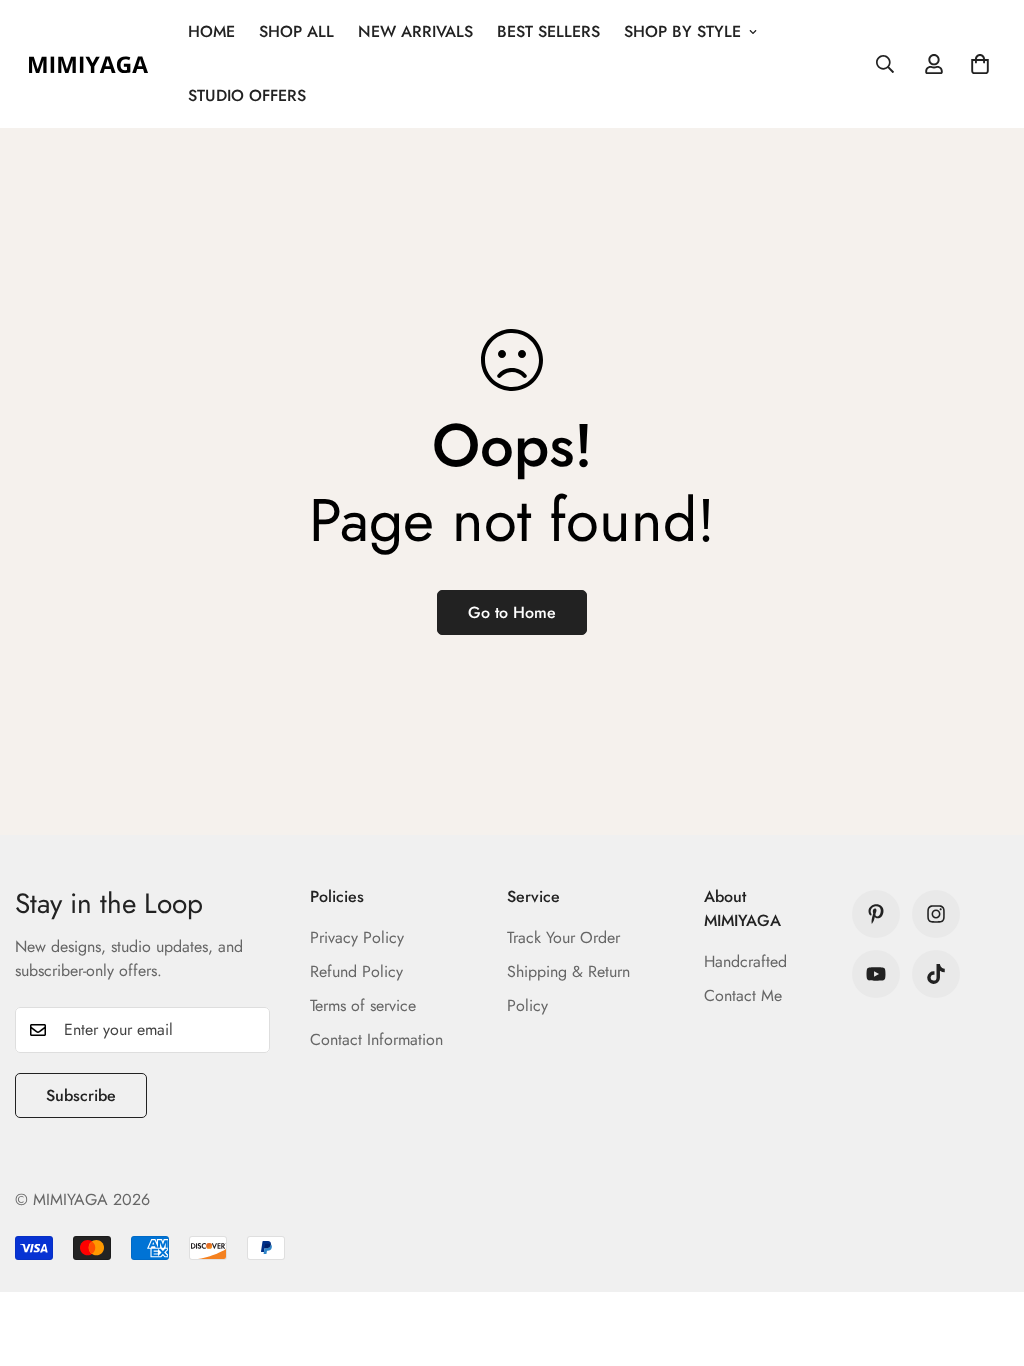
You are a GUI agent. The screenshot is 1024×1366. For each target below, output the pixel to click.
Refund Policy (356, 971)
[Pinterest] (876, 914)
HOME (211, 31)
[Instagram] (936, 914)
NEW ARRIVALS (415, 31)
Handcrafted (745, 961)
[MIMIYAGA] (87, 64)
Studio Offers (247, 95)
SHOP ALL (296, 31)
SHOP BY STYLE (682, 31)
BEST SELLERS (548, 31)
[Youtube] (876, 974)
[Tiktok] (936, 974)
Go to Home (512, 612)
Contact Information (376, 1039)
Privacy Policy (357, 937)
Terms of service (363, 1005)
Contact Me (743, 995)
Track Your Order (563, 937)
